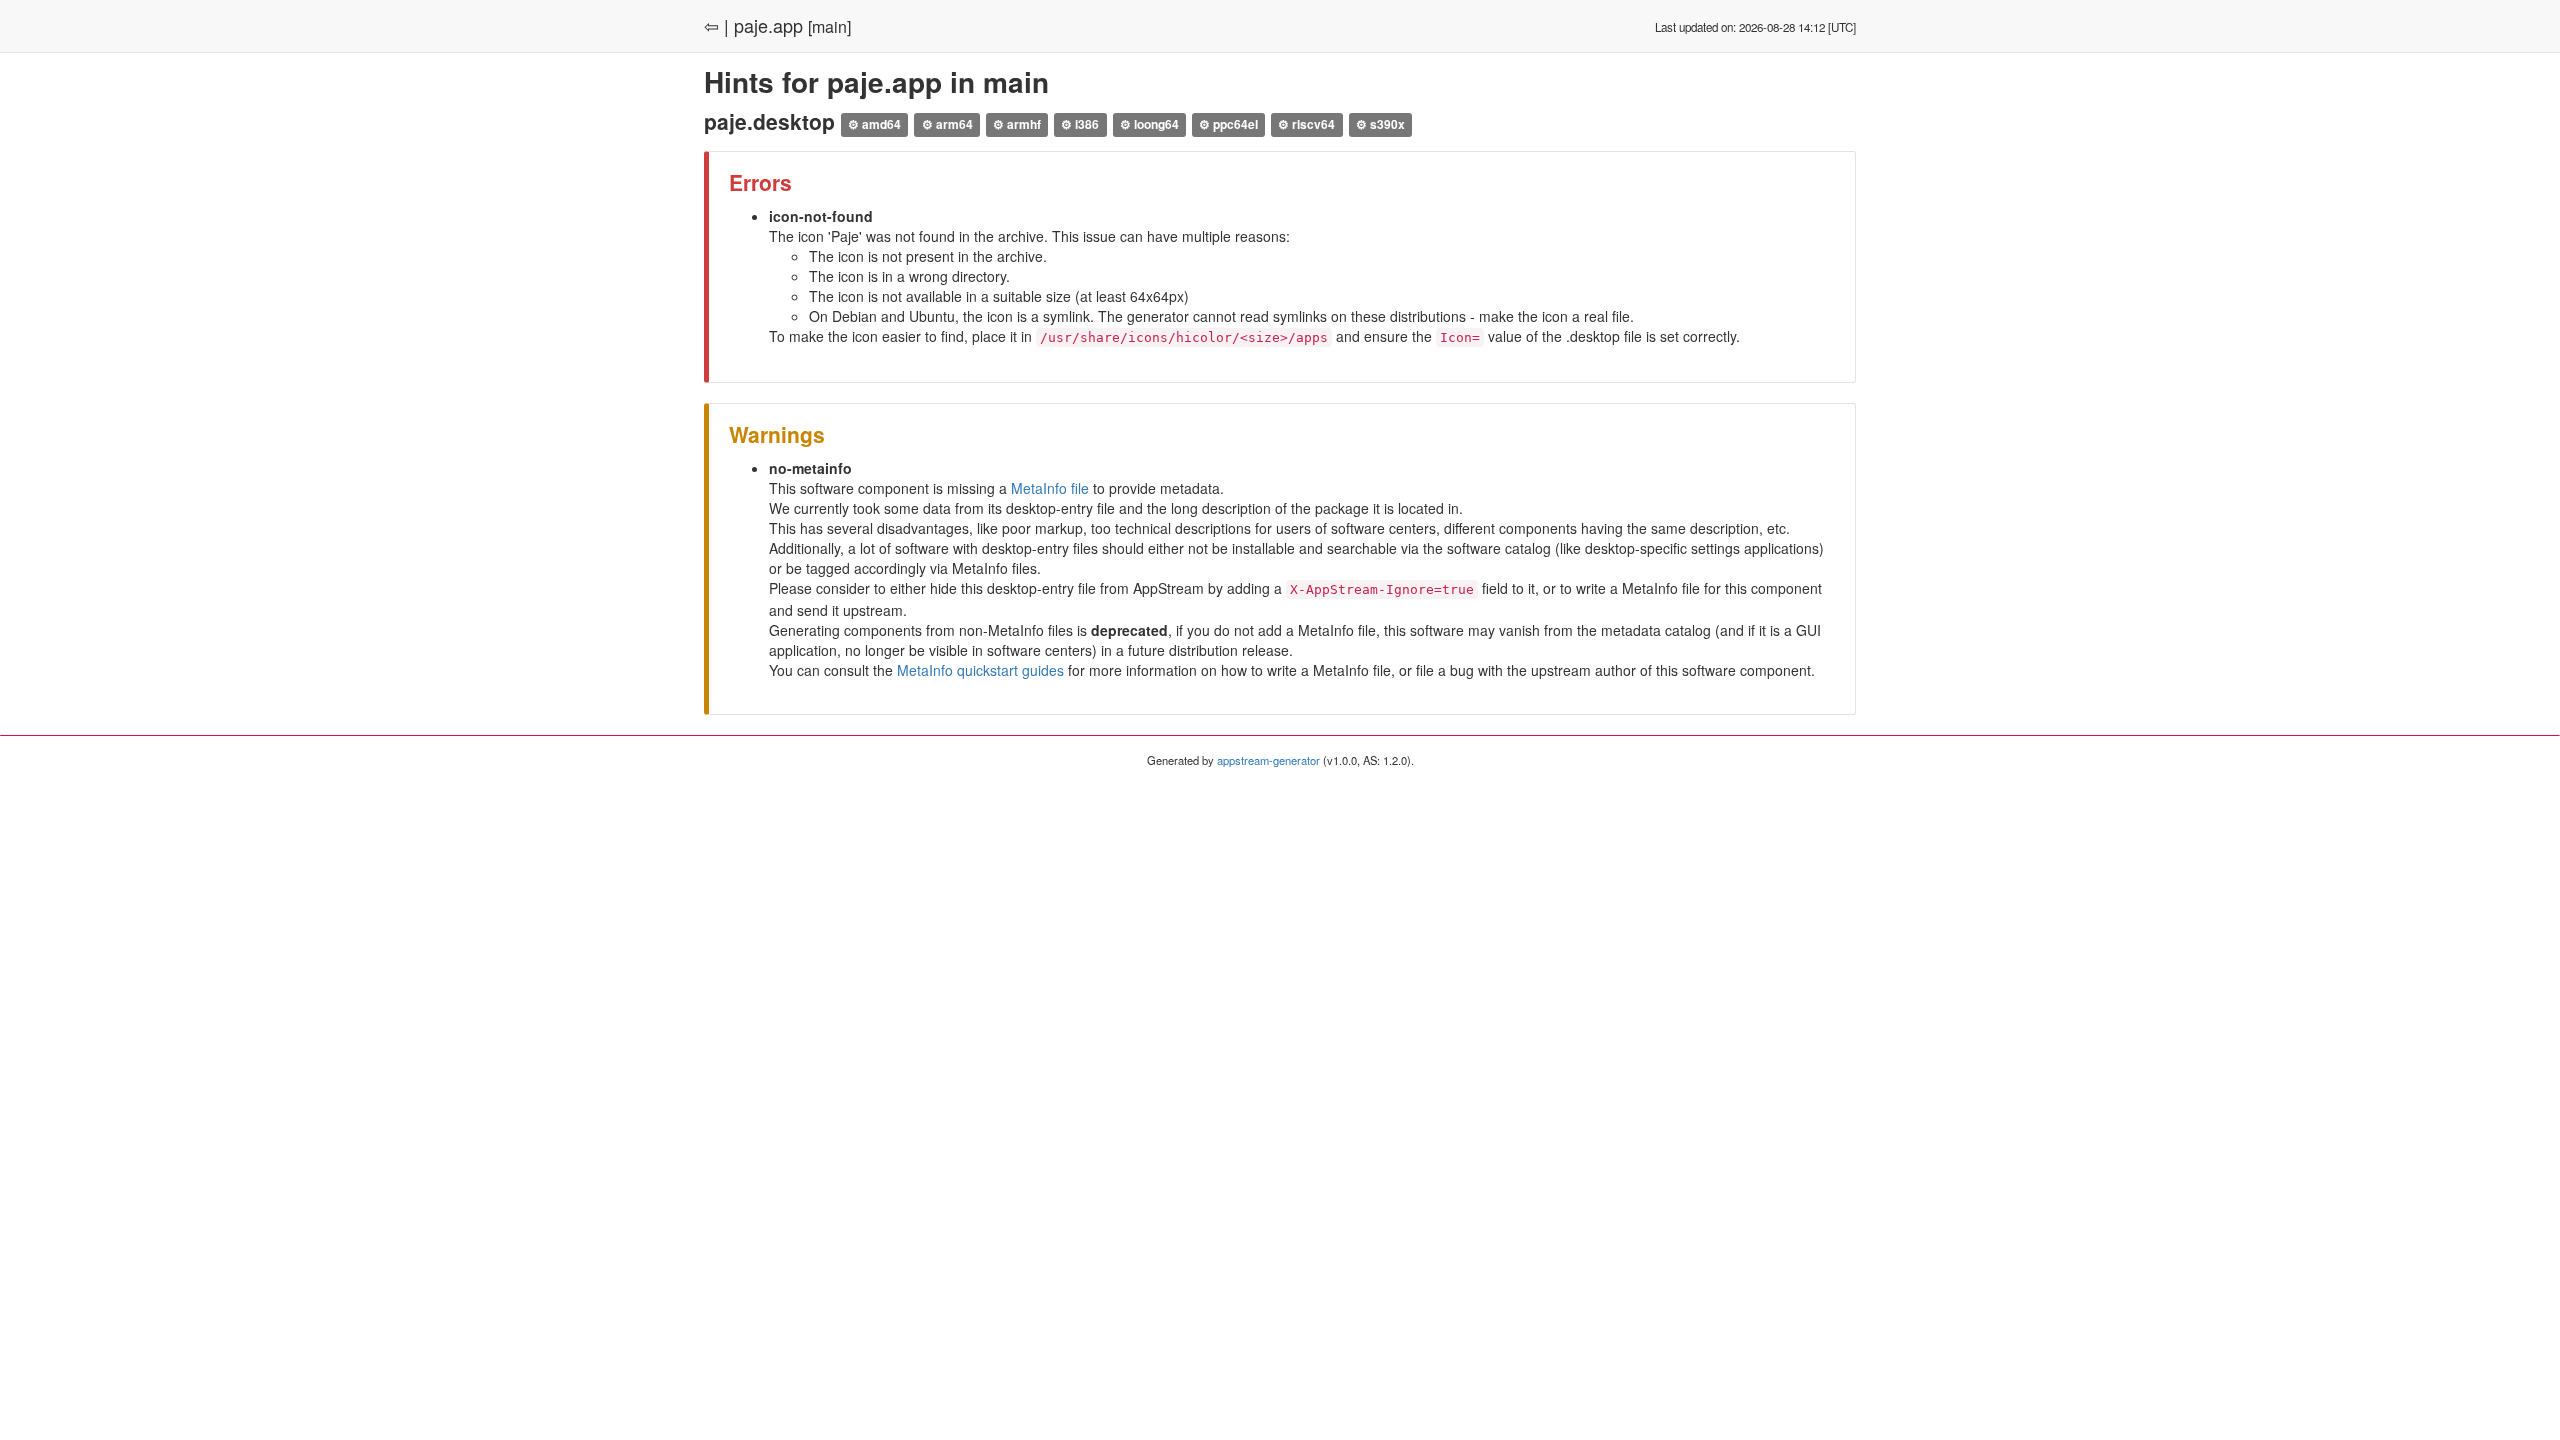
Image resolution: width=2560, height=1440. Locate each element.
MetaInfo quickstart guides (980, 670)
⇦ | (716, 25)
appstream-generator (1268, 760)
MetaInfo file (1050, 488)
